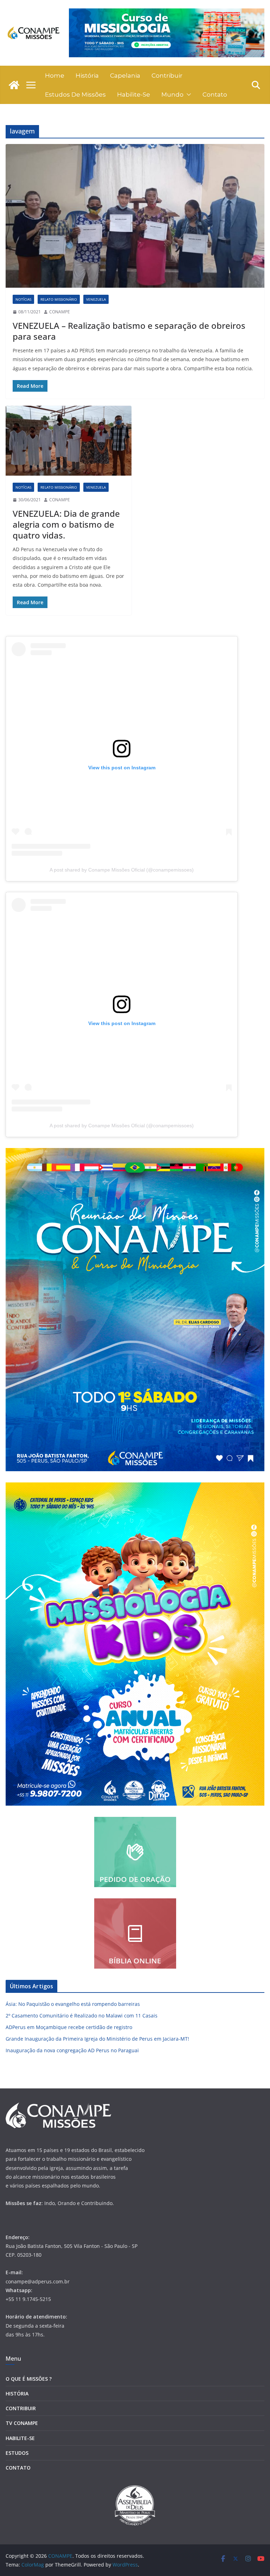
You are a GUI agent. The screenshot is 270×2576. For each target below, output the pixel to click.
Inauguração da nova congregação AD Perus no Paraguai (72, 2050)
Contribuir (167, 76)
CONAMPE (60, 312)
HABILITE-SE (20, 2438)
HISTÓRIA (17, 2394)
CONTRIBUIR (21, 2408)
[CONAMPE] (14, 85)
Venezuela (96, 299)
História (87, 76)
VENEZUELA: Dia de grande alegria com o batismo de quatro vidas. (66, 524)
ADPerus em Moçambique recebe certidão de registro (69, 2027)
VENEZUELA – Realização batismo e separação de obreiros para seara (129, 331)
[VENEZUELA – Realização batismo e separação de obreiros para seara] (135, 216)
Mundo (172, 94)
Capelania (125, 76)
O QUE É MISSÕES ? (29, 2379)
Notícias (23, 299)
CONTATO (18, 2468)
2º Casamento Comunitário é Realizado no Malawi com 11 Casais (82, 2016)
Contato (215, 94)
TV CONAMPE (22, 2423)
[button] (187, 94)
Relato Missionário (59, 299)
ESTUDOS (17, 2453)
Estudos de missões (75, 94)
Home (55, 76)
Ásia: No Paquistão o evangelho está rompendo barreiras (73, 2004)
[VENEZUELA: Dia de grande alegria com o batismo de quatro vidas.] (69, 441)
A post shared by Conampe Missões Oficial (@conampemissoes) (122, 870)
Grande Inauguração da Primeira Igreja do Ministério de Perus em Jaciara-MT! (97, 2039)
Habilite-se (134, 94)
